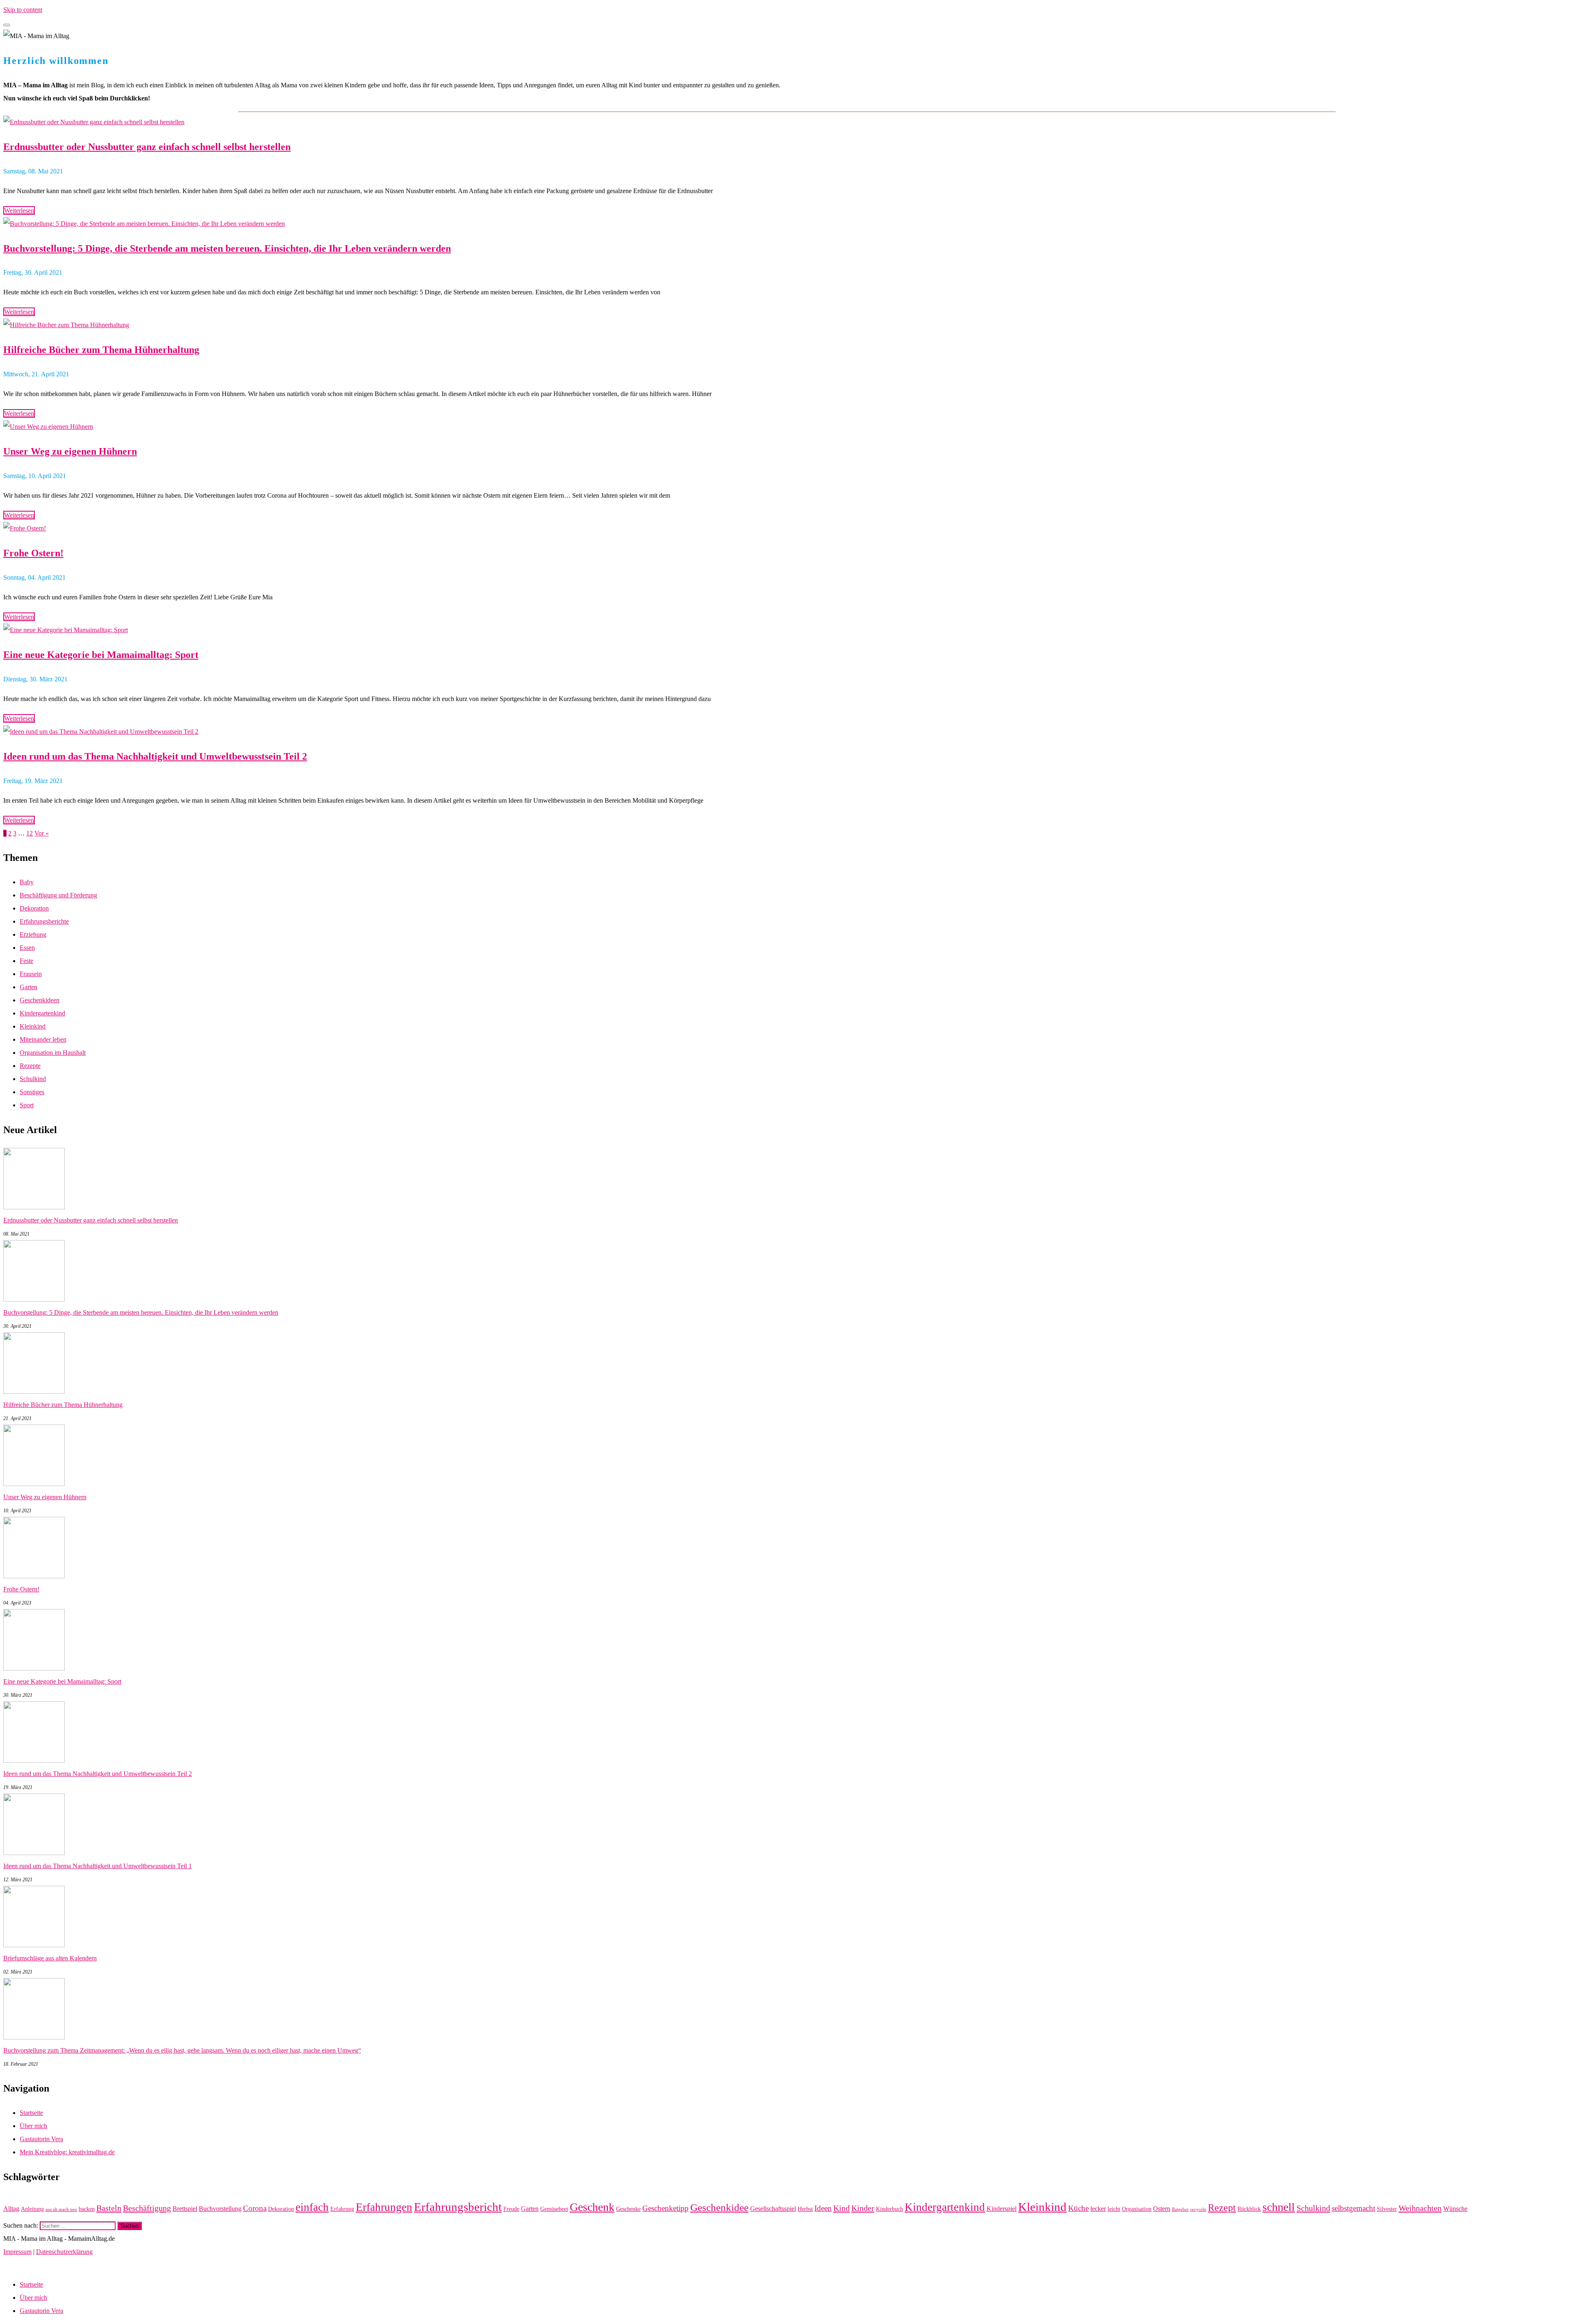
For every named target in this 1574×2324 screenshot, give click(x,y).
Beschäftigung (147, 2208)
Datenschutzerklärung (64, 2252)
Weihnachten (1420, 2208)
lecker (1098, 2209)
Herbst (805, 2209)
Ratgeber (1180, 2209)
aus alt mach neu (61, 2209)
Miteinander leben (43, 1039)
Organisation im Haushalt (53, 1053)
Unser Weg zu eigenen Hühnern (70, 451)
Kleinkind (33, 1026)
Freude (511, 2209)
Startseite (31, 2113)
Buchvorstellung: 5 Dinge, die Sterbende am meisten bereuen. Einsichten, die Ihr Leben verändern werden (227, 248)
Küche (1078, 2208)
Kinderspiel (1002, 2209)
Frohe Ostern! (33, 553)
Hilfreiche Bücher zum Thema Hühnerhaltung (101, 350)
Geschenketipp (665, 2208)
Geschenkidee (719, 2207)
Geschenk (592, 2207)
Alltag (11, 2209)
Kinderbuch (889, 2209)
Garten (28, 987)
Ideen (823, 2208)
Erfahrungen (384, 2207)
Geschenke (628, 2209)
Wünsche (1455, 2209)
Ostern (1162, 2209)
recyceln (1198, 2209)
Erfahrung (342, 2209)
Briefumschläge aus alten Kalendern (50, 1958)
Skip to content (23, 10)
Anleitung (32, 2209)
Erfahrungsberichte (44, 921)
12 (30, 833)
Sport (27, 1105)
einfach (312, 2207)
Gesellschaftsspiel (773, 2209)
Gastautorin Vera (41, 2139)
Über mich (33, 2126)
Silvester (1387, 2209)
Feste (26, 961)
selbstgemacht (1353, 2208)
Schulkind (33, 1079)
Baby (27, 882)
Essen (27, 948)
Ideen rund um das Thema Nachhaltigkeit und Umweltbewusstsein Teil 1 (98, 1866)
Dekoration (34, 908)
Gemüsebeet (554, 2209)
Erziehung (33, 934)
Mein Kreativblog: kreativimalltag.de (67, 2152)
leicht (1114, 2209)
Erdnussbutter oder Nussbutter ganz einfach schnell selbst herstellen (147, 147)
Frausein (31, 974)
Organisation (1137, 2209)
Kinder (863, 2208)
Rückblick (1249, 2209)
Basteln (109, 2208)
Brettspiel (185, 2209)
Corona (255, 2208)
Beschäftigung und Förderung (58, 895)
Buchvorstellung (220, 2209)
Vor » (42, 833)
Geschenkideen (40, 1000)
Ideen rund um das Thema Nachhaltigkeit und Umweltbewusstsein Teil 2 (155, 756)
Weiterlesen (19, 211)
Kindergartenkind (42, 1013)
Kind (842, 2208)
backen (87, 2209)
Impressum (17, 2252)
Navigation (18, 2265)
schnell (1279, 2207)
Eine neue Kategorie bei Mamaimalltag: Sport (101, 655)
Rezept (1222, 2208)
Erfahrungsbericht (458, 2207)
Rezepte (30, 1066)
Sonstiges (32, 1092)
